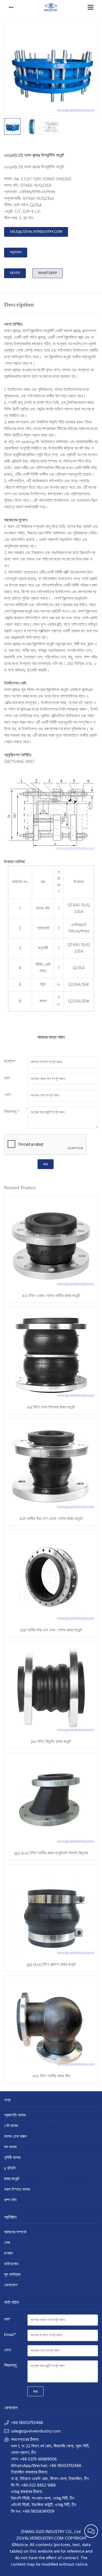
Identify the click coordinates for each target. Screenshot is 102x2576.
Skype (15, 273)
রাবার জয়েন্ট (12, 2179)
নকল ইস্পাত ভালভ (17, 2190)
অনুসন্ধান (16, 252)
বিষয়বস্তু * (12, 1112)
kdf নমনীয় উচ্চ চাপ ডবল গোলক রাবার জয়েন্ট (51, 1630)
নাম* (7, 1079)
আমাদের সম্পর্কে (15, 2232)
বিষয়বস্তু (10, 2366)
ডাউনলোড (11, 2264)
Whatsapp (48, 273)
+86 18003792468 (27, 2423)
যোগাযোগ (11, 2286)
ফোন (7, 1095)
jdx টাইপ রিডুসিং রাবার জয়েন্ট (51, 1741)
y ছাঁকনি (10, 2169)
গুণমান (8, 2254)
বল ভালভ (10, 2147)
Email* (10, 2335)
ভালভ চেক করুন (15, 2137)
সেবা (7, 2243)
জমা (46, 1164)
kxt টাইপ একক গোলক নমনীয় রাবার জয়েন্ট (51, 1296)
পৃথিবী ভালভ (12, 2158)
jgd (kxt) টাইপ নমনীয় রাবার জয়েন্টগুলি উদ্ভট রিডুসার (51, 1853)
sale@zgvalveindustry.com (36, 232)
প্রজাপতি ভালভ (15, 2116)
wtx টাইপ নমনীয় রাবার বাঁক (51, 2076)
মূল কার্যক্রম (12, 2275)
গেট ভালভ (11, 2126)
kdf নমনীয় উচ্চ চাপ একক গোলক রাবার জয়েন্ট (51, 1519)
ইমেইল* (10, 1062)
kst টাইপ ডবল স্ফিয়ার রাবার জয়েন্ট (51, 1407)
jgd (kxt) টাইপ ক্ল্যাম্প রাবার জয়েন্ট (51, 1964)
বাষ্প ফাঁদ (10, 2200)
